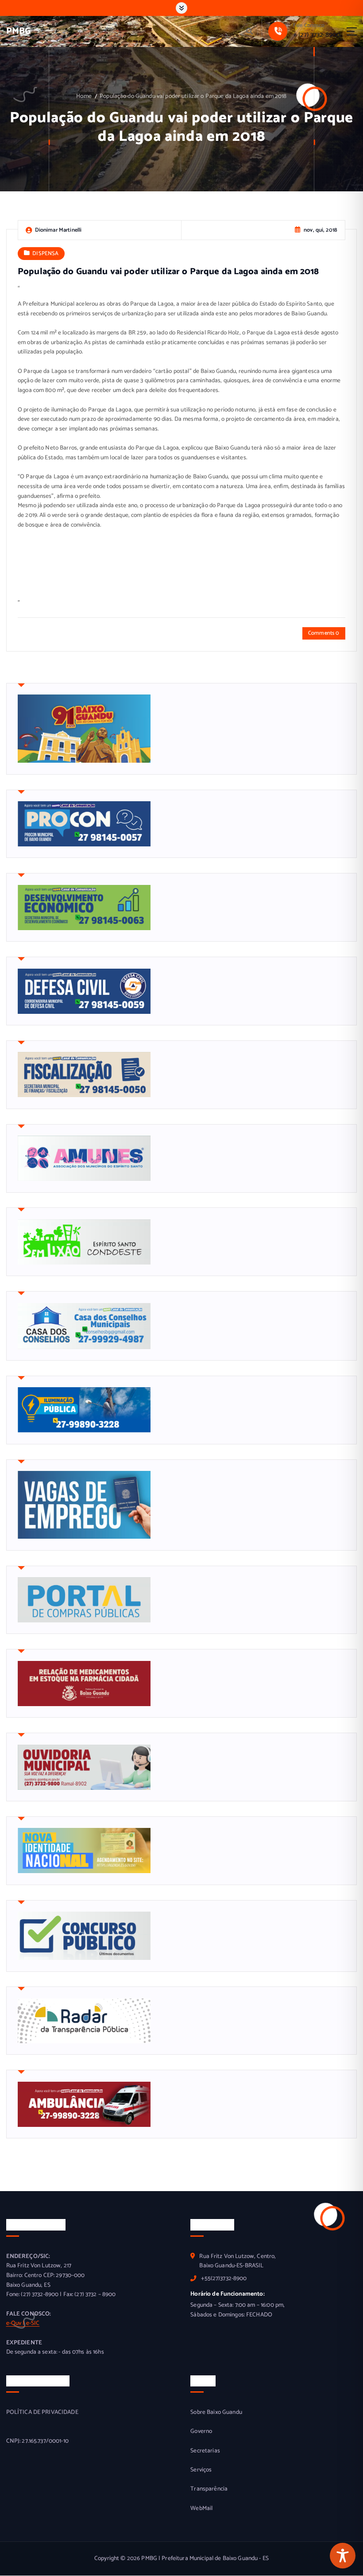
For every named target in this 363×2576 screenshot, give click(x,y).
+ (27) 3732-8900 (317, 35)
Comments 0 (324, 633)
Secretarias (205, 2451)
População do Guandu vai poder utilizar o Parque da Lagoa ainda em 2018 (193, 96)
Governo (201, 2431)
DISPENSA (45, 254)
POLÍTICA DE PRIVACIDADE (42, 2412)
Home (84, 96)
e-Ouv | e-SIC (23, 2323)
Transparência (209, 2489)
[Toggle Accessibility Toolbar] (343, 2556)
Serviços (201, 2470)
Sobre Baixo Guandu (216, 2412)
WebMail (201, 2508)
